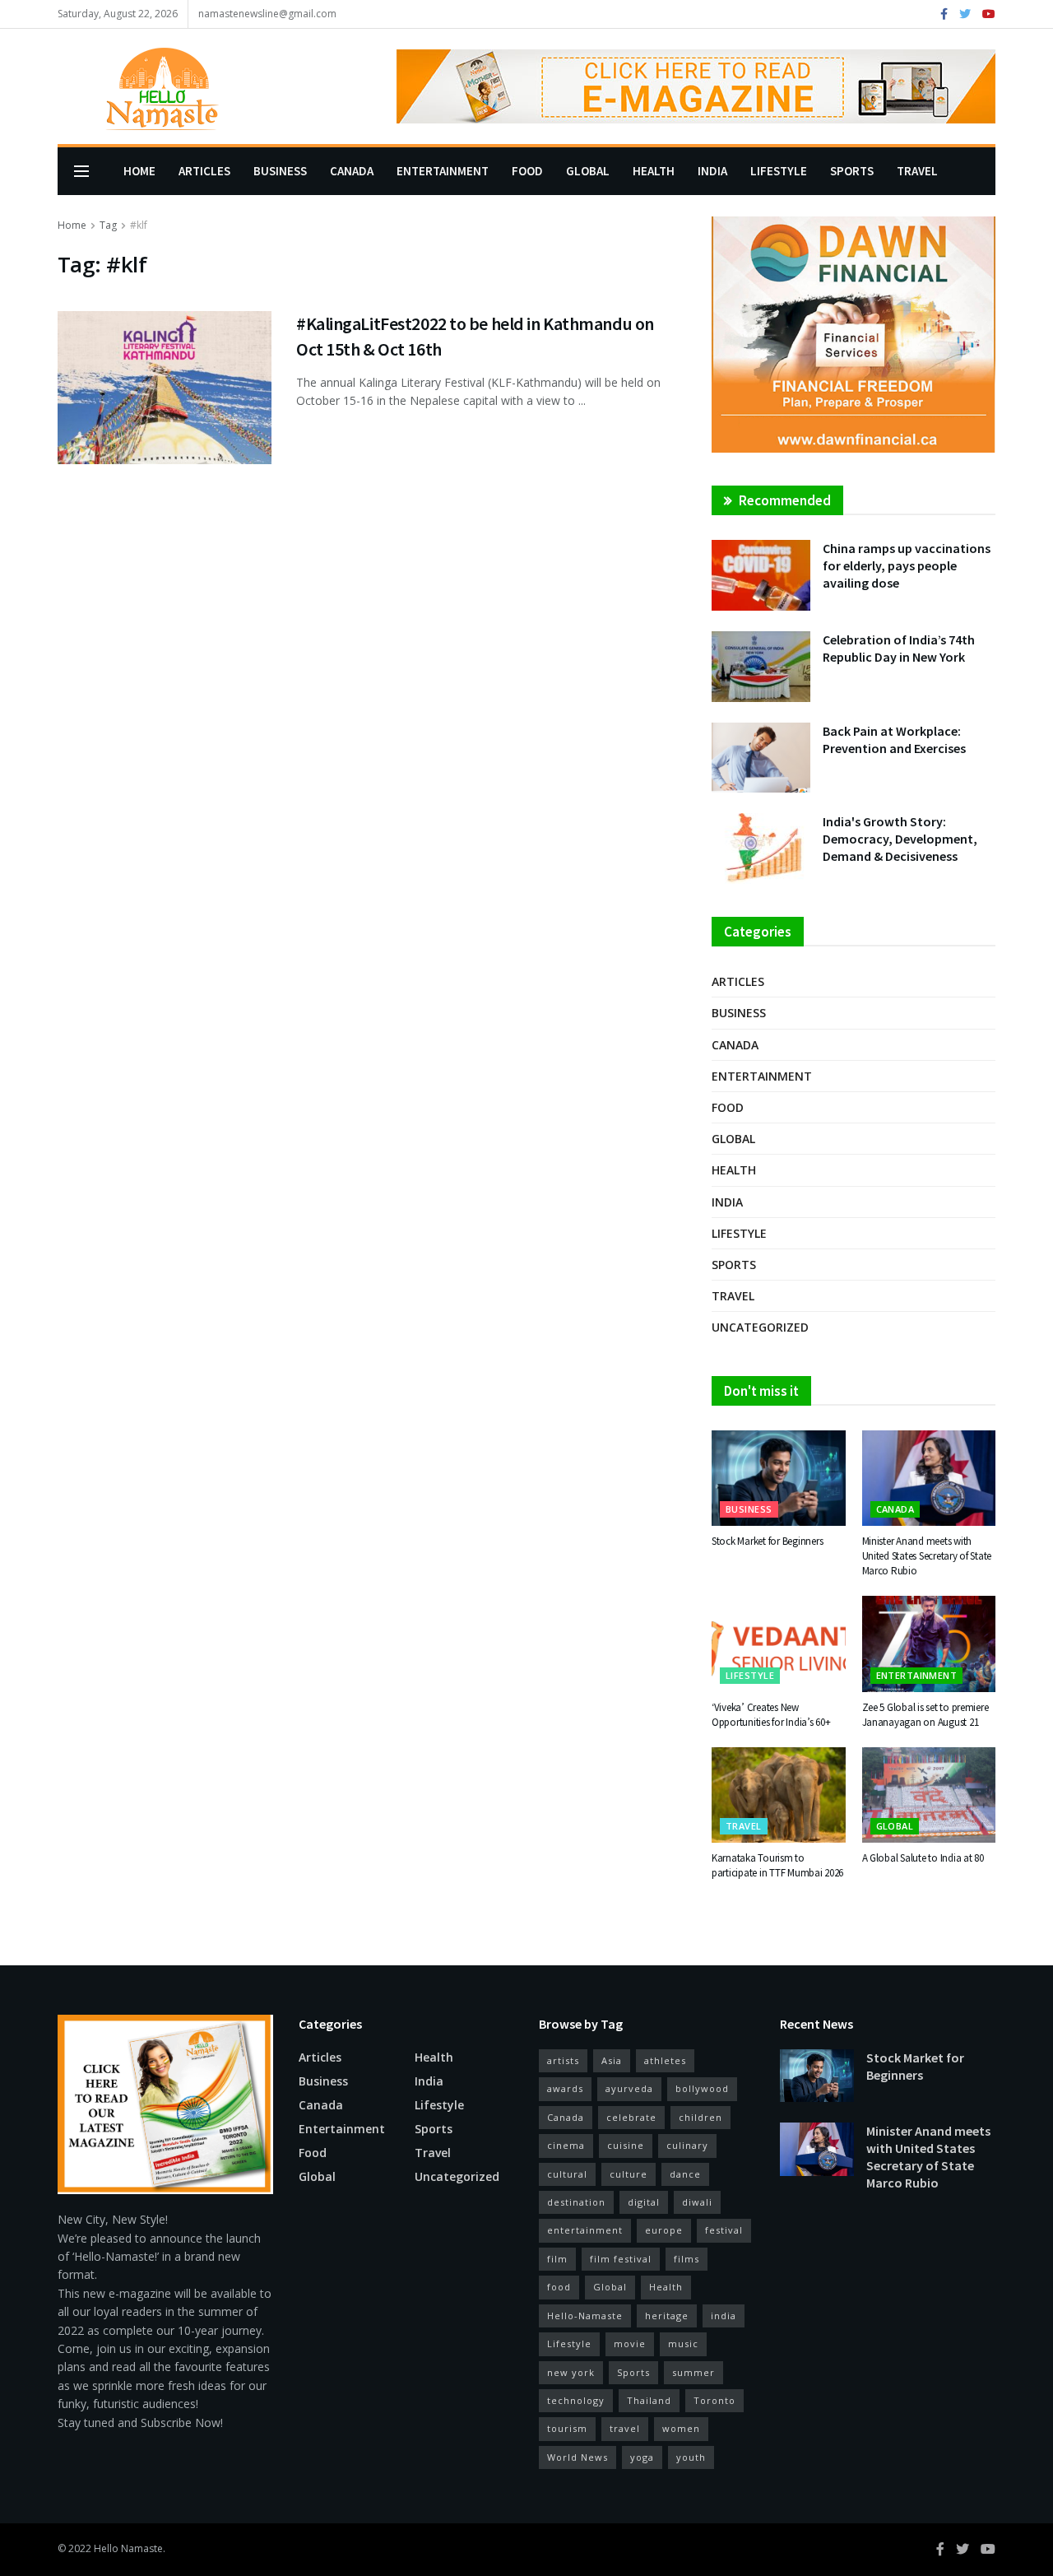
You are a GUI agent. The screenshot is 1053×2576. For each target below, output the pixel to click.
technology (576, 2400)
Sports (852, 171)
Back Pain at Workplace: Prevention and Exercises (894, 739)
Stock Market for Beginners (767, 1541)
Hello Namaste (128, 2548)
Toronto (714, 2400)
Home (139, 171)
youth (691, 2457)
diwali (697, 2202)
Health (654, 171)
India (712, 171)
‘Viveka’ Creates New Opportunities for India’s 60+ (771, 1715)
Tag (108, 225)
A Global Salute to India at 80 (923, 1858)
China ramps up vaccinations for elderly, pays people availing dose (907, 565)
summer (693, 2372)
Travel (917, 171)
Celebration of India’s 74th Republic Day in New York (899, 648)
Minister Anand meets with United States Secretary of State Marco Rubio (927, 1556)
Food (527, 171)
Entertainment (443, 171)
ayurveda (629, 2088)
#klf (139, 225)
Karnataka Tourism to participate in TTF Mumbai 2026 (777, 1865)
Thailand (649, 2400)
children (700, 2117)
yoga (642, 2457)
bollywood (702, 2088)
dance (685, 2174)
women (681, 2428)
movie (630, 2344)
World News (578, 2457)
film (557, 2259)
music (683, 2344)
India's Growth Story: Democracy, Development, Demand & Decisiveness (900, 839)
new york (571, 2372)
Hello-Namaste (585, 2316)
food (559, 2287)
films (687, 2259)
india (724, 2316)
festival (724, 2230)
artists (563, 2060)
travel (625, 2428)
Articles (204, 171)
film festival (621, 2259)
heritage (667, 2316)
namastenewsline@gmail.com (267, 14)
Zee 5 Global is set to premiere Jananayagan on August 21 (925, 1715)
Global (588, 171)
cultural (567, 2174)
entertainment (585, 2230)
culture (629, 2174)
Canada (352, 171)
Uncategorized (760, 1327)
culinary (687, 2145)
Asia (612, 2060)
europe (664, 2230)
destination (576, 2202)
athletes (665, 2060)
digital (644, 2202)
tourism (567, 2428)
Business (280, 171)
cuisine (626, 2145)
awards (565, 2088)
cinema (566, 2145)
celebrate (631, 2117)
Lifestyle (779, 171)
